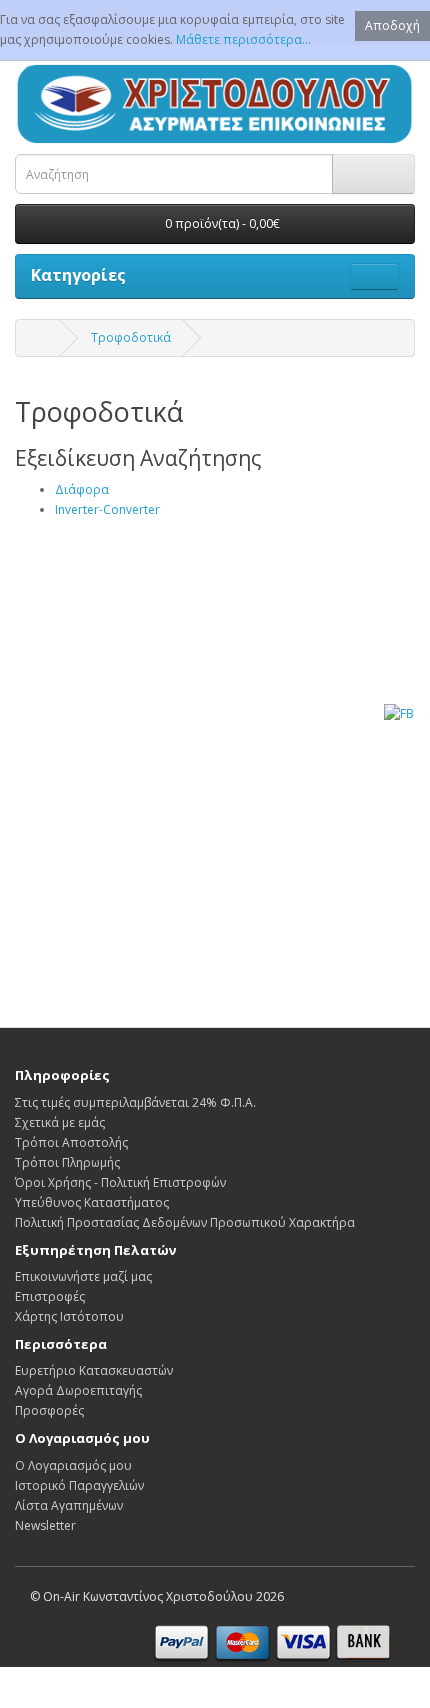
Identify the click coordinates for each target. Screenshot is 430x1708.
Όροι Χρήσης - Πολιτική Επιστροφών (120, 1182)
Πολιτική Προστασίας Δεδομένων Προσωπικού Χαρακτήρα (185, 1222)
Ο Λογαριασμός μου (73, 1465)
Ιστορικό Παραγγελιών (79, 1485)
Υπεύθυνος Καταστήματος (92, 1202)
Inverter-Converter (107, 509)
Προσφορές (49, 1410)
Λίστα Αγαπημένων (69, 1505)
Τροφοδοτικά (131, 337)
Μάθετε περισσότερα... (243, 39)
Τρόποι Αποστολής (71, 1142)
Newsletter (45, 1525)
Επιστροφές (50, 1296)
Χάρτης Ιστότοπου (69, 1316)
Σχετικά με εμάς (60, 1122)
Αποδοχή (392, 25)
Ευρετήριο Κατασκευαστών (94, 1370)
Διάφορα (82, 489)
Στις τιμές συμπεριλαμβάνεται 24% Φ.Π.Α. (135, 1102)
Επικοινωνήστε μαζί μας (83, 1276)
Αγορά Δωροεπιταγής (78, 1390)
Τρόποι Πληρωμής (67, 1162)
